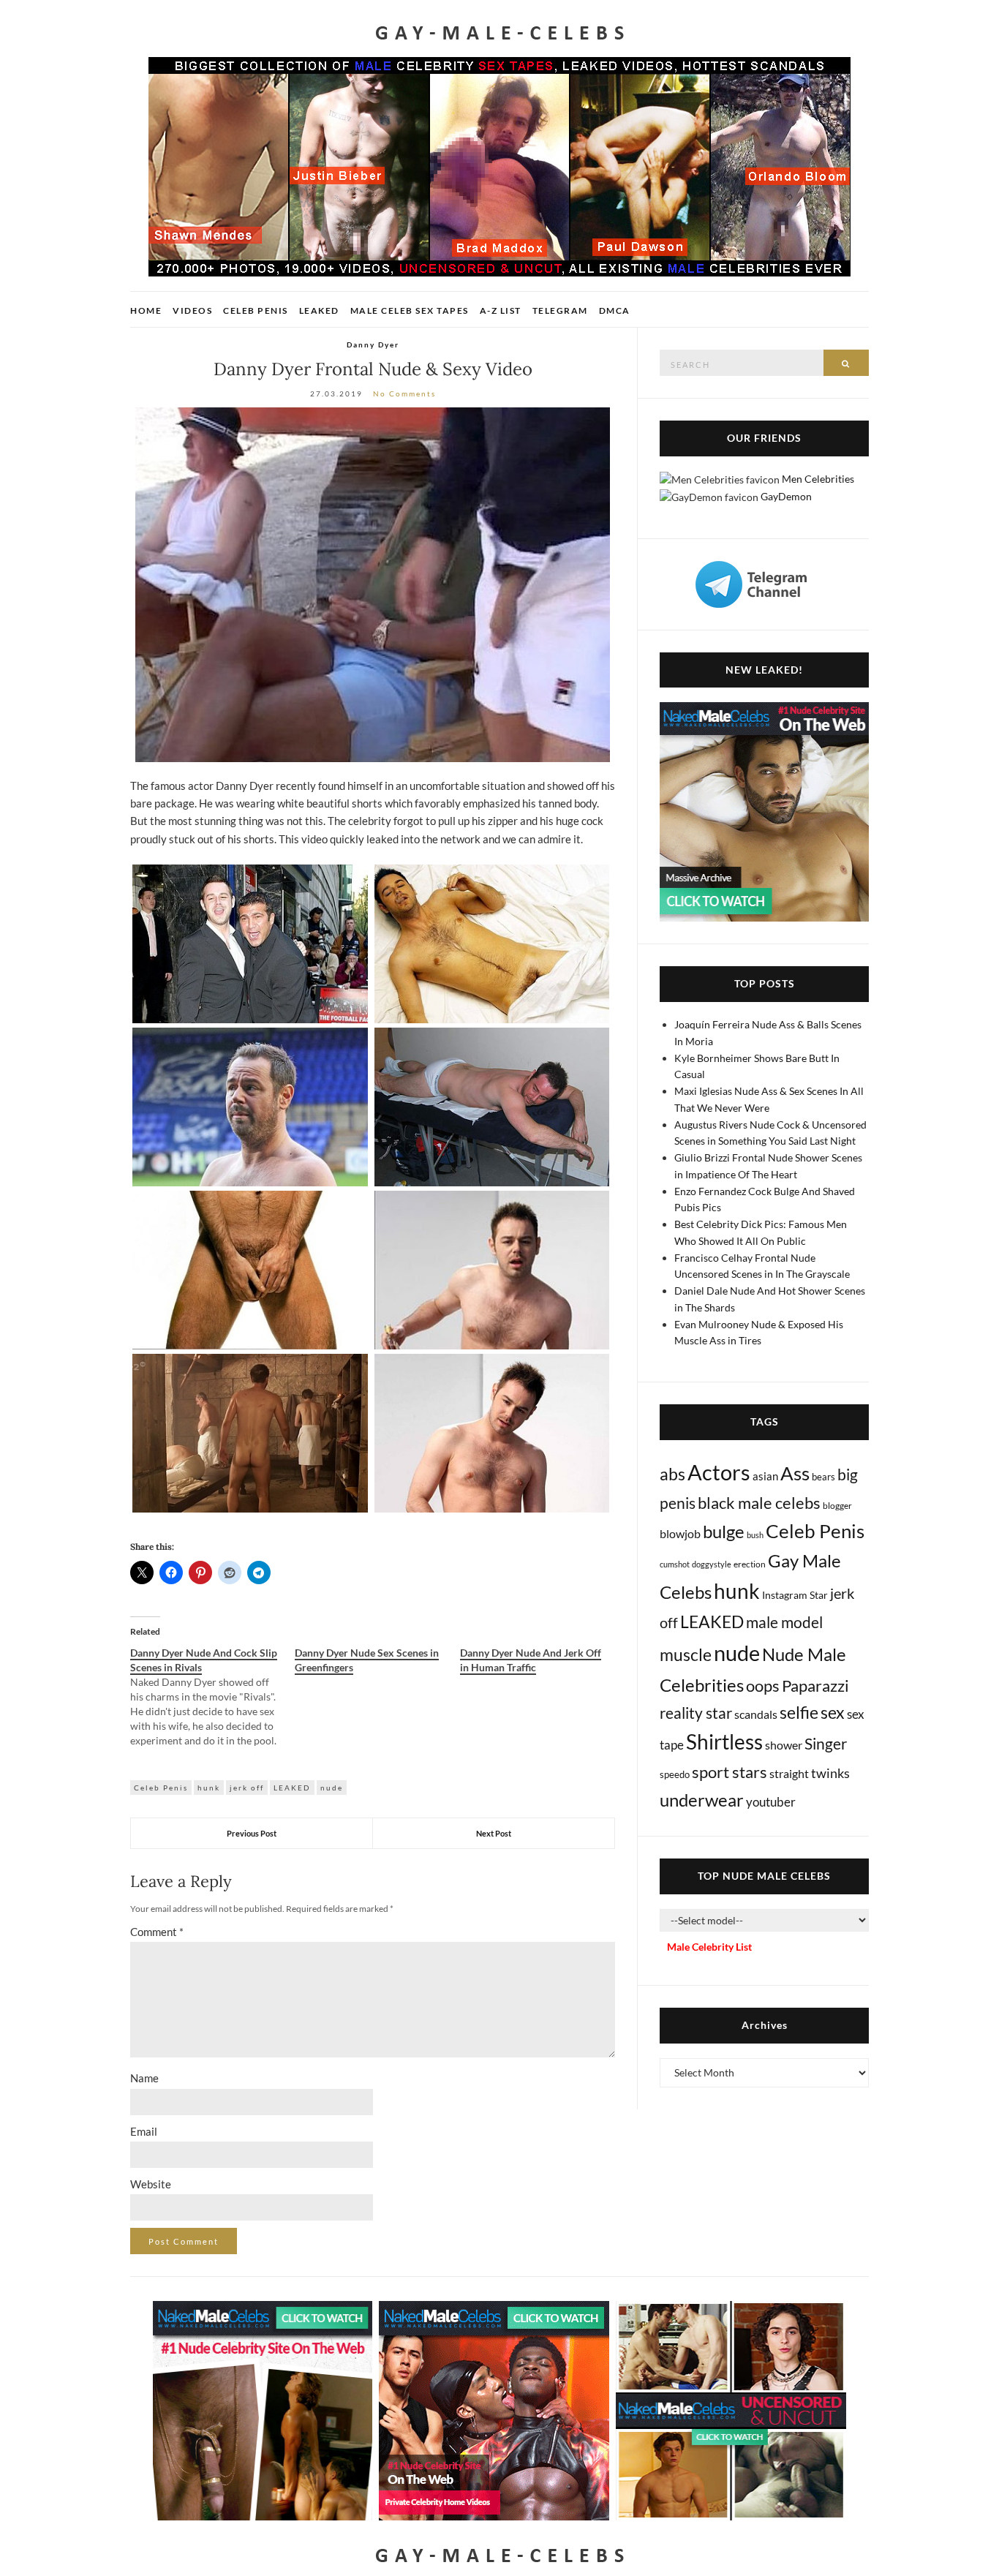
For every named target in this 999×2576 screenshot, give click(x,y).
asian (765, 1476)
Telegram (560, 310)
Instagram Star (795, 1595)
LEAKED (292, 1788)
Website (151, 2184)
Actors (719, 1472)
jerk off (247, 1788)
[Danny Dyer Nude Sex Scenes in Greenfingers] (377, 1660)
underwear (702, 1800)
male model (784, 1622)
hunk (209, 1788)
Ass (795, 1473)
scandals (756, 1714)
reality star (696, 1713)
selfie (799, 1712)
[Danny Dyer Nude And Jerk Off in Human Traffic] (542, 1660)
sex (833, 1712)
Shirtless (724, 1742)
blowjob (680, 1533)
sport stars (730, 1772)
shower (784, 1745)
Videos (192, 310)
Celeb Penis (256, 310)
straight (789, 1773)
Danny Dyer (373, 344)
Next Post (494, 1833)
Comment (157, 1932)
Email (144, 2131)
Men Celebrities (818, 479)
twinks (830, 1773)
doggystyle (712, 1564)
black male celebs (759, 1503)
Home (146, 310)
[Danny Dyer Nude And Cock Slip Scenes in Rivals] (212, 1697)
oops (763, 1686)
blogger (837, 1506)
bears (823, 1477)
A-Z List (501, 310)
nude (332, 1788)
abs (672, 1474)
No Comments (404, 393)
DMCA (615, 310)
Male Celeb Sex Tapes (410, 310)
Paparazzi (815, 1686)
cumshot (675, 1564)
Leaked (319, 310)
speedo (675, 1774)
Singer (826, 1743)
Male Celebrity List (709, 1947)
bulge (724, 1531)
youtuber (771, 1802)
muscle (686, 1654)
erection (750, 1564)
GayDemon (786, 496)
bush (755, 1535)
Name (144, 2078)
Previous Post (252, 1833)
